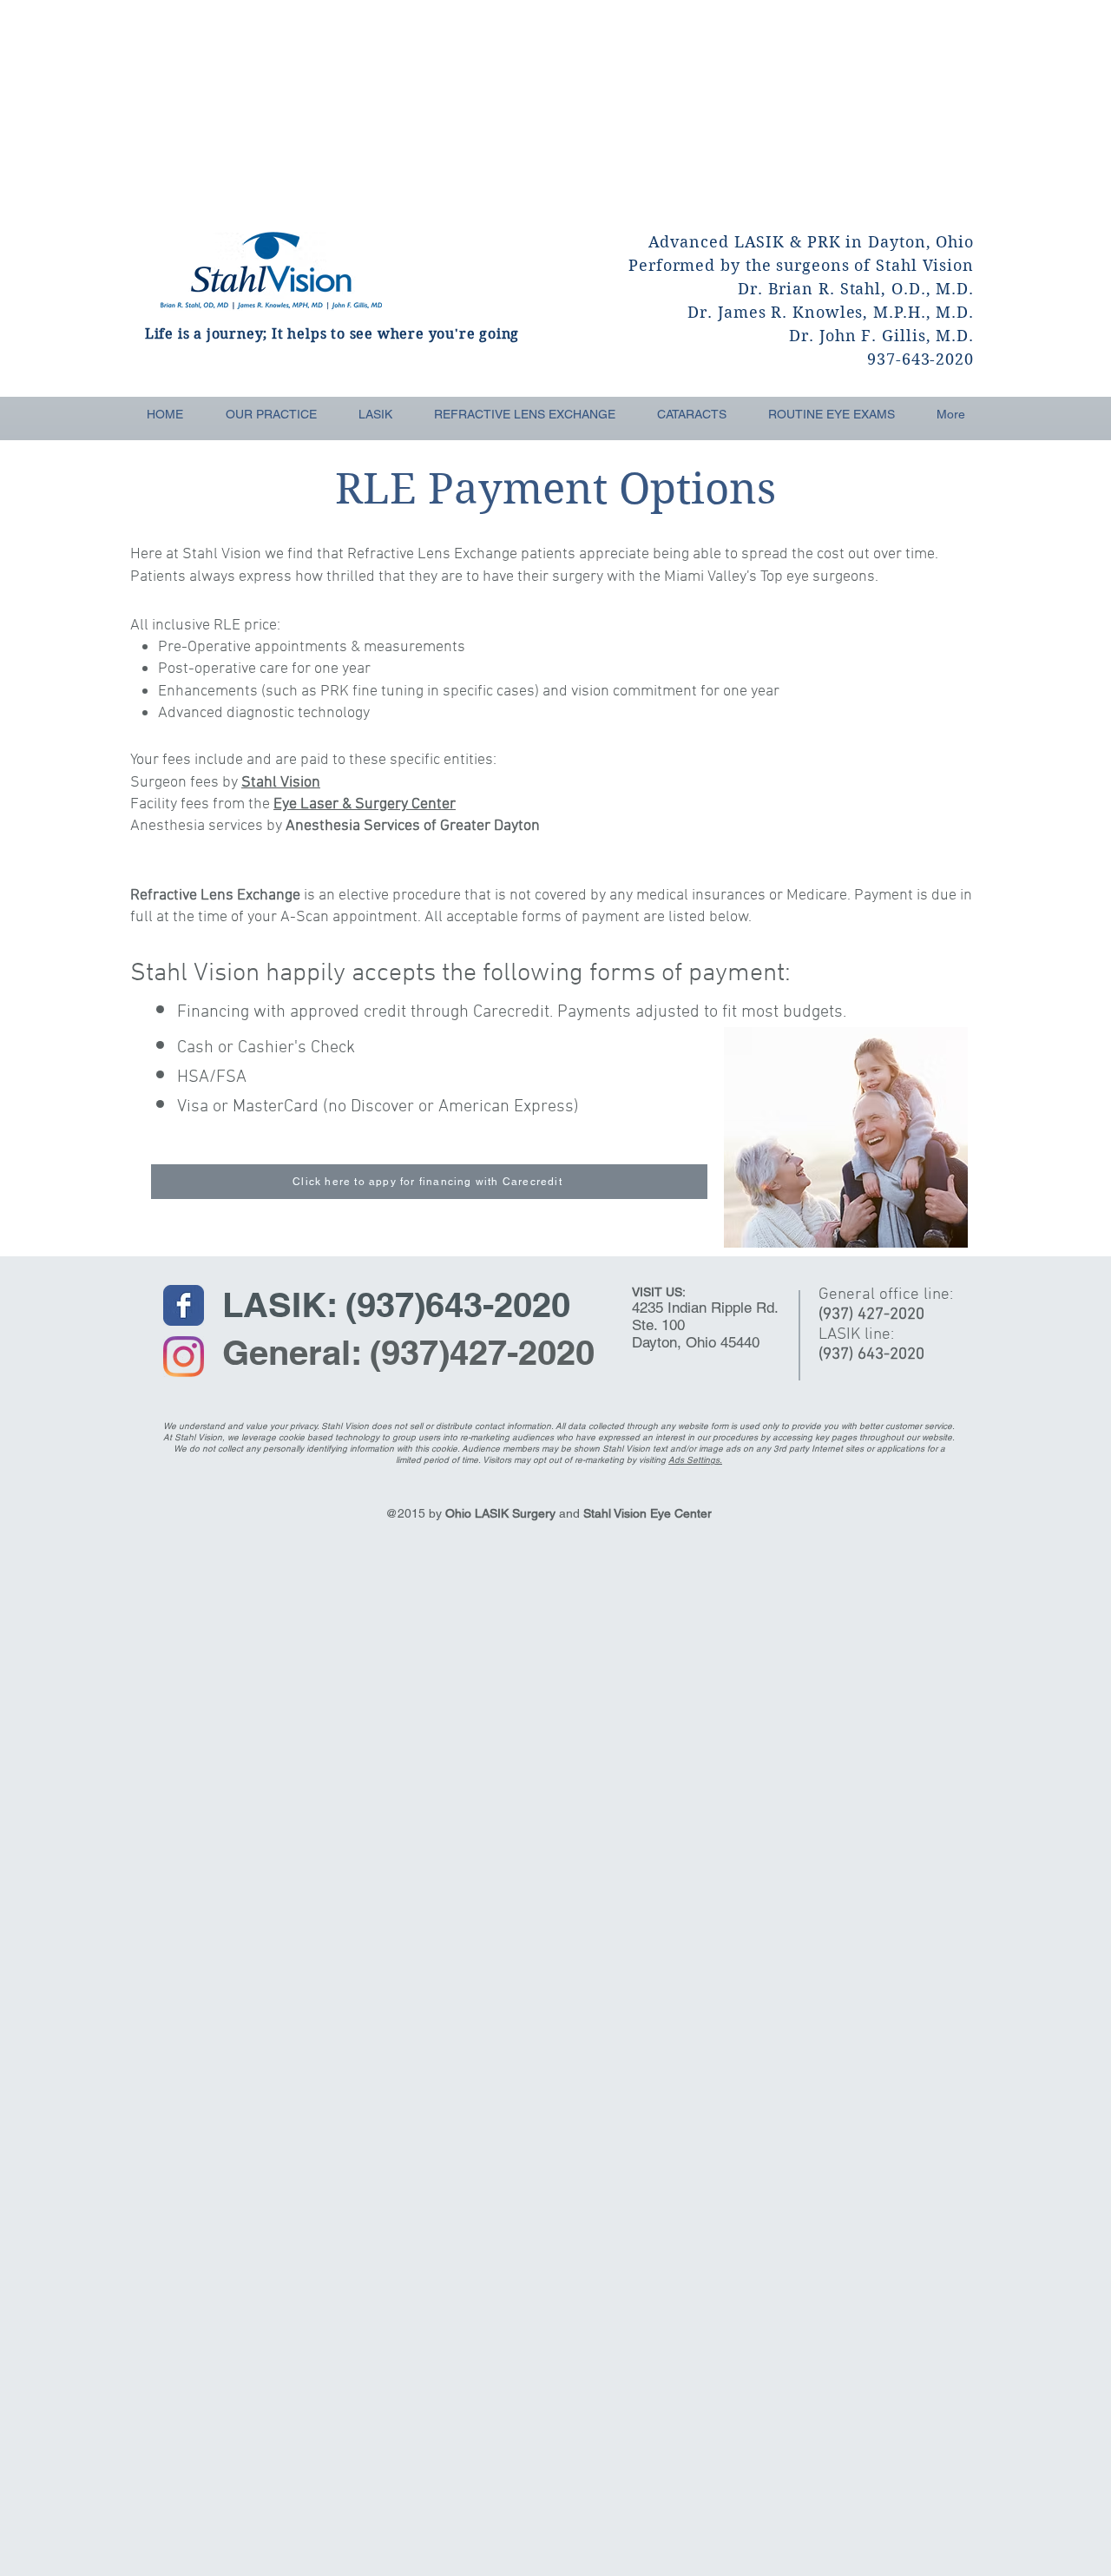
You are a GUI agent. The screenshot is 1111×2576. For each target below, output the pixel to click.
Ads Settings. (695, 1460)
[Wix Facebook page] (184, 1305)
